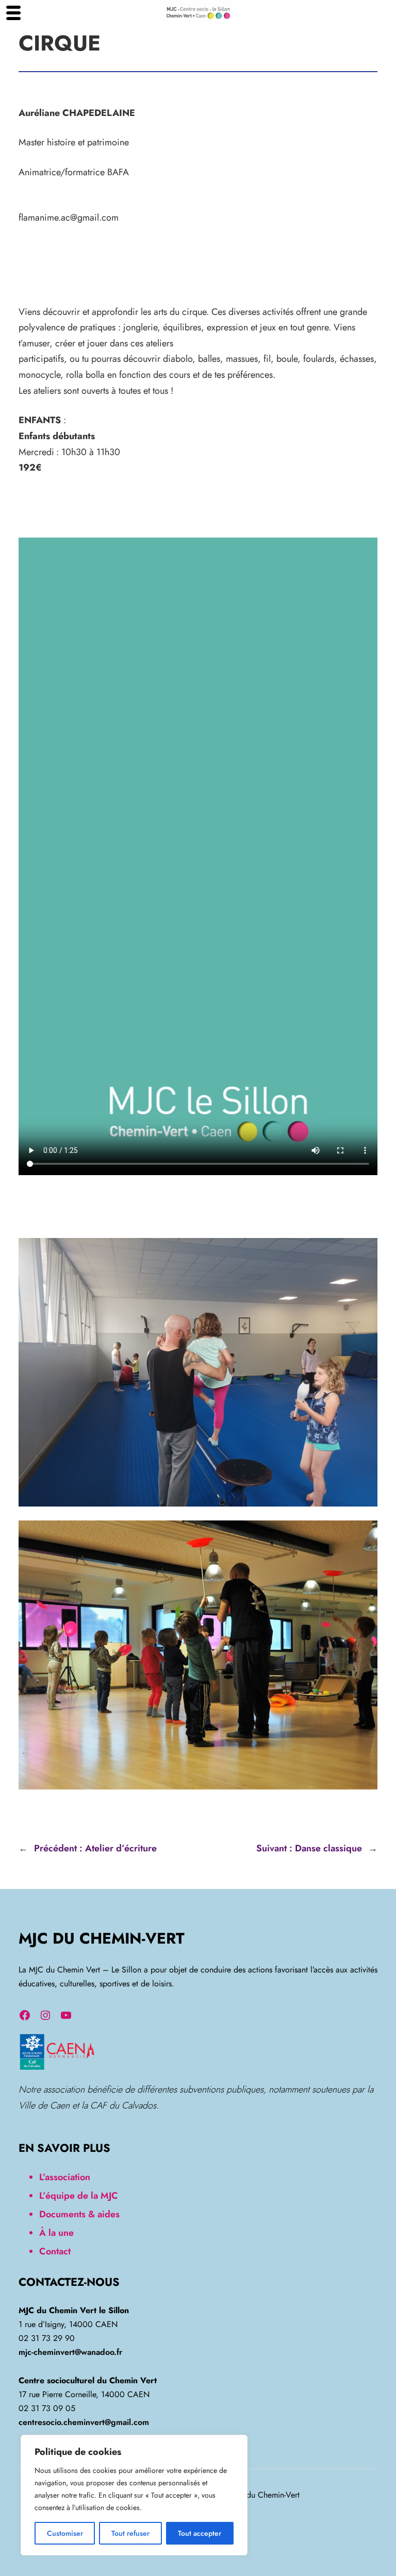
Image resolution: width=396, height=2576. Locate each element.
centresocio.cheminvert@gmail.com (84, 2422)
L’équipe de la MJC (79, 2196)
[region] (134, 2495)
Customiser (65, 2533)
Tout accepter (200, 2533)
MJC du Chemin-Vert (102, 1938)
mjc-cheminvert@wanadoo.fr (70, 2352)
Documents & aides (79, 2214)
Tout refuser (130, 2533)
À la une (56, 2233)
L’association (65, 2177)
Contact (55, 2251)
